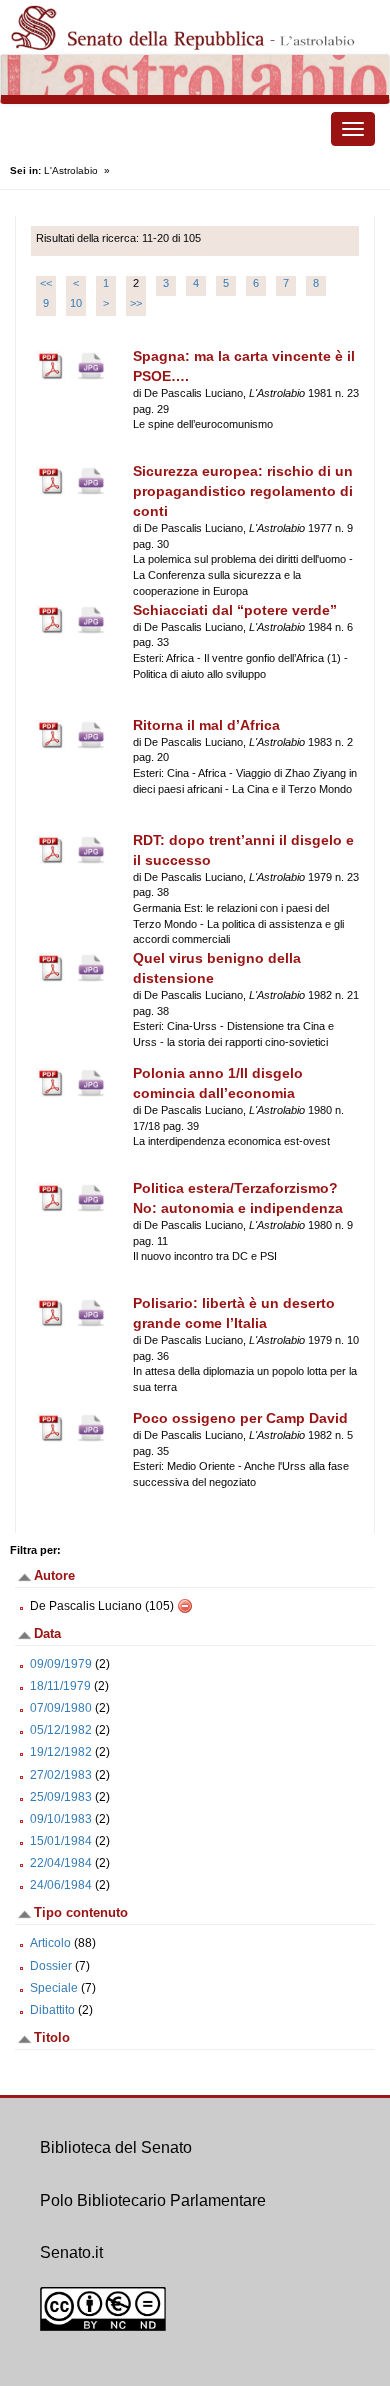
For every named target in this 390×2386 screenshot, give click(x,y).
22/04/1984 (61, 1863)
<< (46, 283)
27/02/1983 (61, 1775)
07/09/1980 (61, 1708)
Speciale (54, 1988)
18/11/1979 (60, 1686)
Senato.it (71, 2252)
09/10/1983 (61, 1819)
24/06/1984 (61, 1885)
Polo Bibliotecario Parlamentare (153, 2200)
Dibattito (52, 2010)
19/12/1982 (61, 1752)
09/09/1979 (61, 1664)
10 (76, 303)
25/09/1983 (61, 1797)
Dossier (51, 1966)
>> (136, 303)
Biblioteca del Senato (116, 2147)
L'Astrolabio (71, 170)
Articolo (50, 1943)
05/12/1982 (61, 1730)
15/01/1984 (61, 1841)
